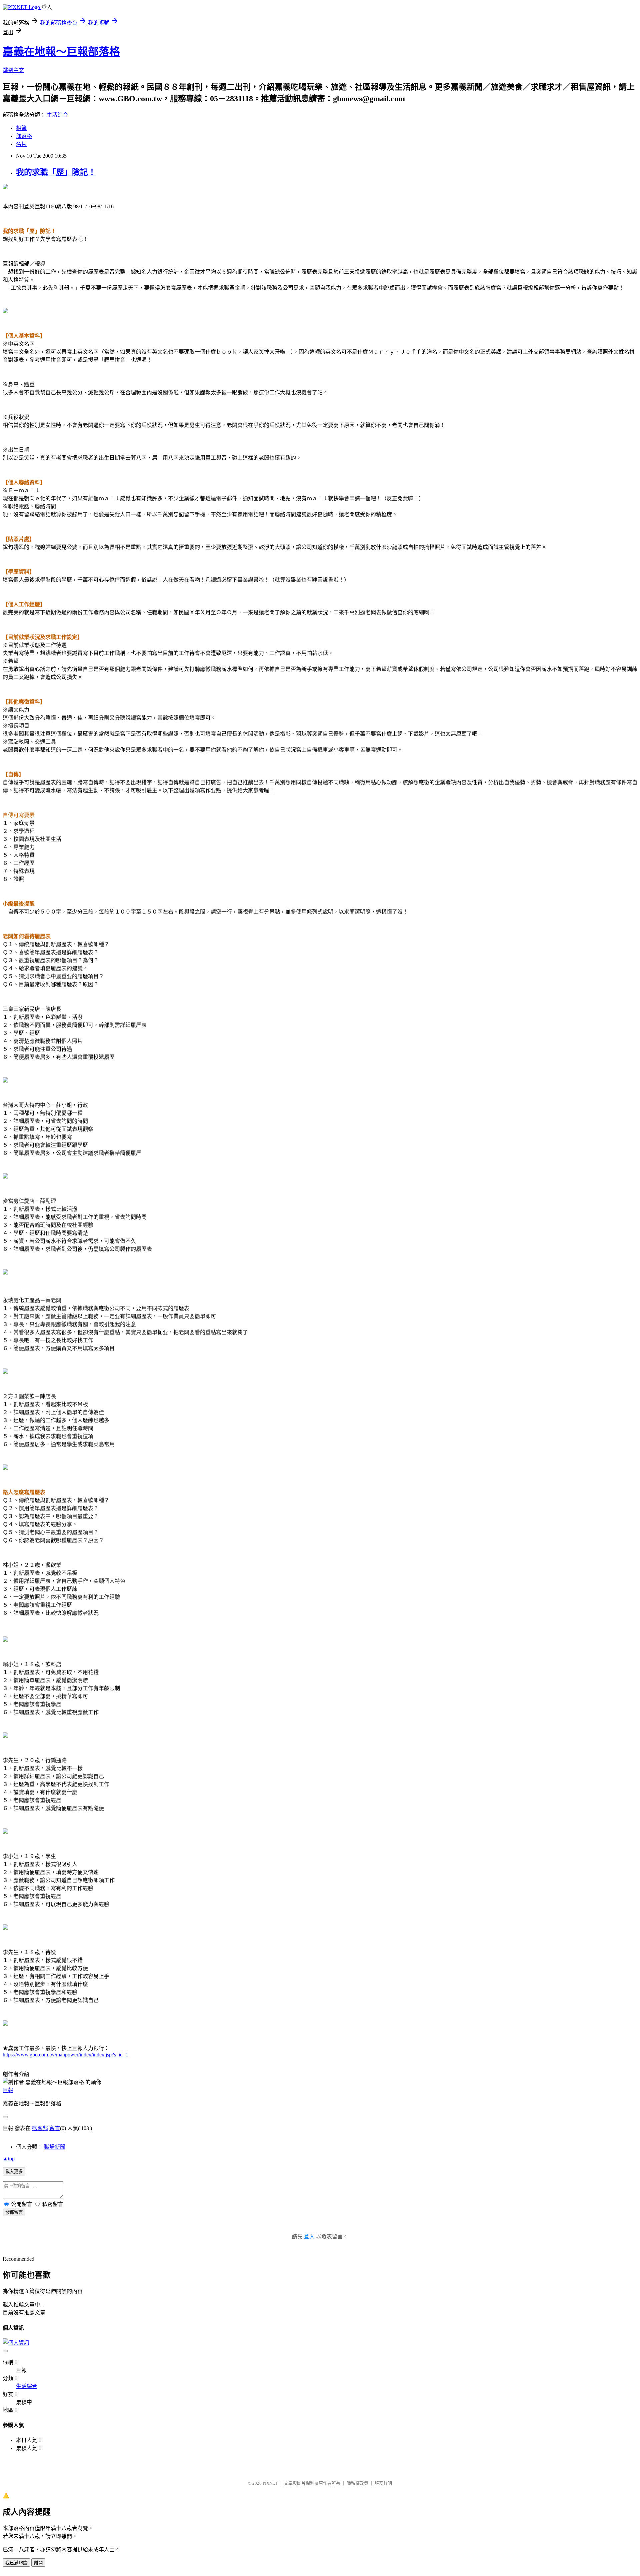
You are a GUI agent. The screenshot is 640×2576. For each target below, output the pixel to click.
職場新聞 (55, 2147)
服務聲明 (383, 2483)
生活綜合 (57, 115)
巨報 (8, 2090)
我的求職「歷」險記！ (56, 172)
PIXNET (270, 2483)
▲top (9, 2159)
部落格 (24, 136)
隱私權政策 (357, 2483)
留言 (55, 2128)
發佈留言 (14, 2212)
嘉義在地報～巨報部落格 (61, 52)
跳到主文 (13, 70)
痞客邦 (40, 2128)
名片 (21, 144)
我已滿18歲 (16, 2563)
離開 (38, 2563)
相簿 (21, 128)
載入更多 (14, 2172)
